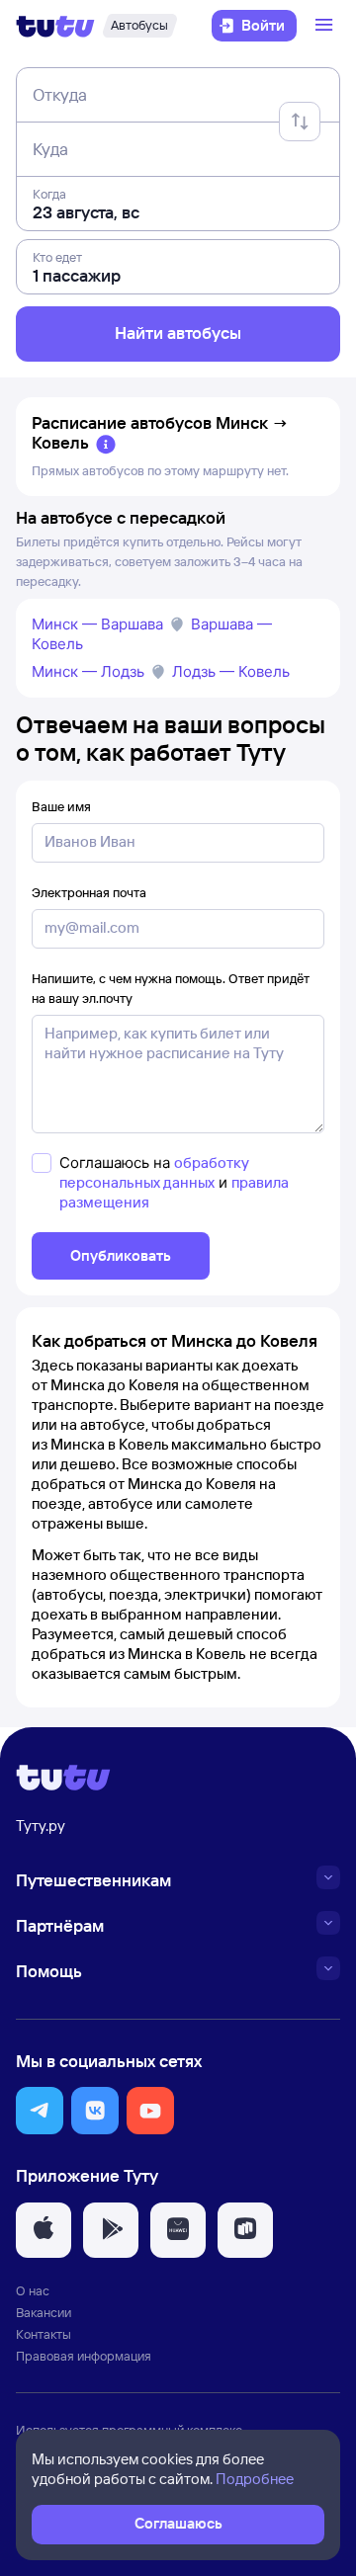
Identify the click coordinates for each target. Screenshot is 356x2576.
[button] (40, 2111)
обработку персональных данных (154, 1172)
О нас (33, 2290)
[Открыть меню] (326, 26)
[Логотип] (55, 26)
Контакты (44, 2334)
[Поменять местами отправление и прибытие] (300, 122)
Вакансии (44, 2312)
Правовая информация (84, 2356)
